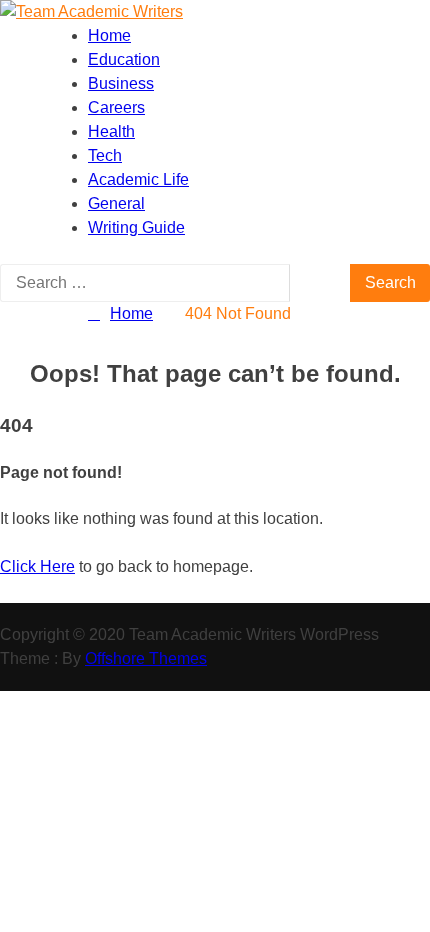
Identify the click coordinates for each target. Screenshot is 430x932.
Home (109, 35)
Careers (116, 107)
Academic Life (138, 179)
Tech (105, 155)
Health (111, 131)
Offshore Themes (146, 658)
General (116, 203)
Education (124, 59)
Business (121, 83)
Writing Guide (136, 227)
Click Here (37, 566)
